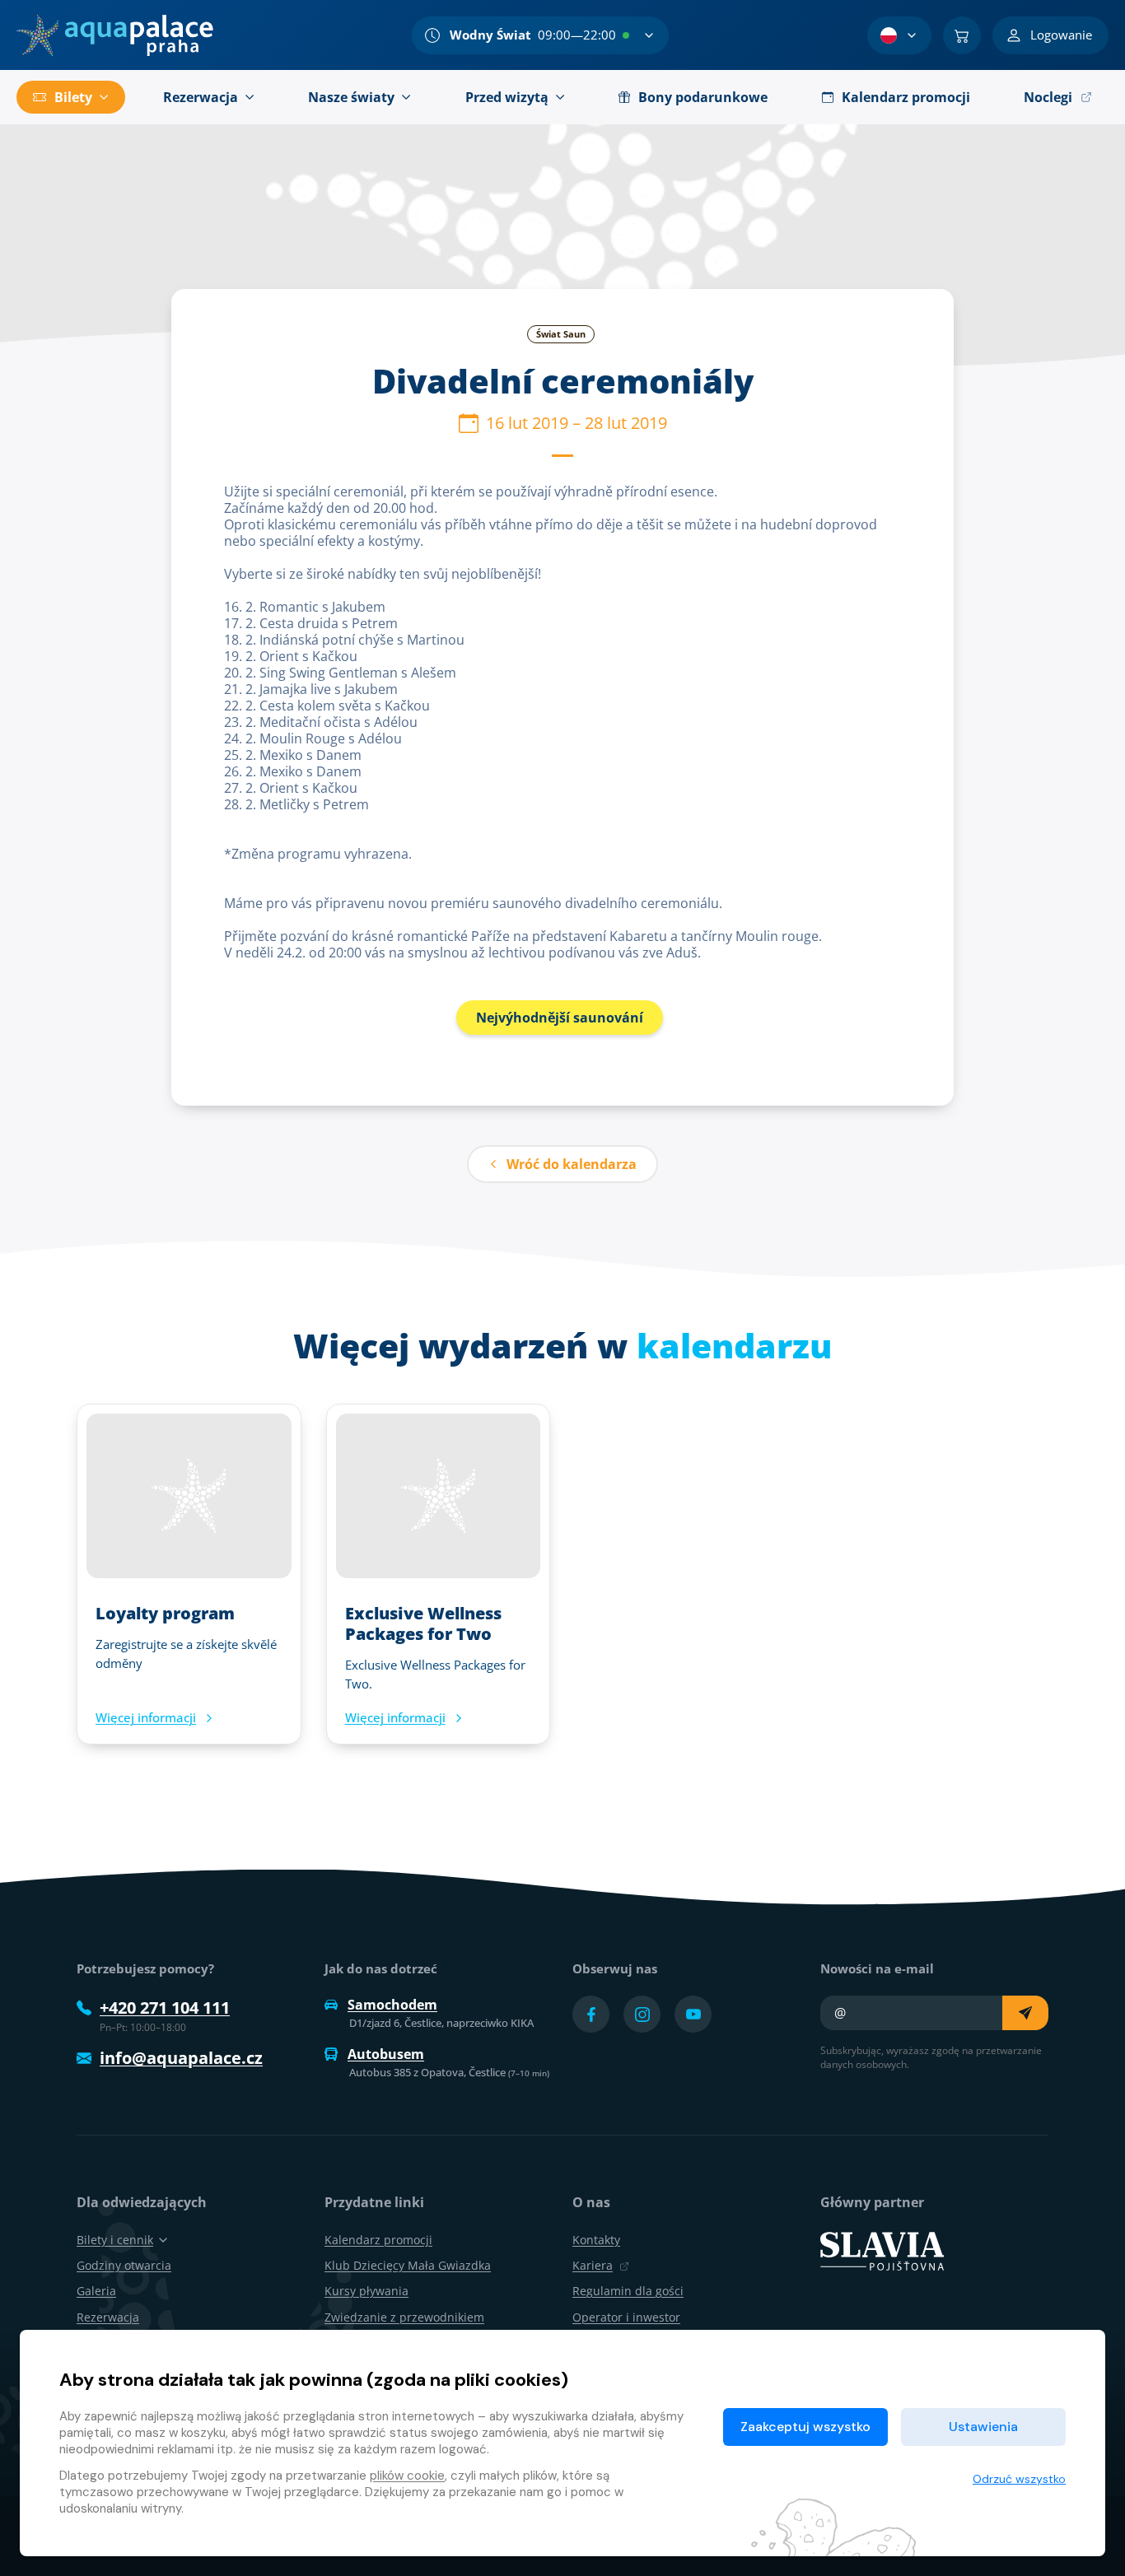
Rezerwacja (108, 2317)
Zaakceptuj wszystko (805, 2427)
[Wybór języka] (899, 35)
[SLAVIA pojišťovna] (882, 2250)
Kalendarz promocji (378, 2240)
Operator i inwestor (626, 2317)
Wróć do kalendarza (572, 1164)
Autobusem (386, 2054)
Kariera (593, 2265)
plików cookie (407, 2476)
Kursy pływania (366, 2291)
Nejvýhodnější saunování (560, 1018)
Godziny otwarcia (124, 2265)
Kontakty (596, 2240)
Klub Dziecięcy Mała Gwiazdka (408, 2265)
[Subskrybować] (1025, 2013)
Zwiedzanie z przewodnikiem (404, 2317)
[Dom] (115, 35)
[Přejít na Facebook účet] (591, 2014)
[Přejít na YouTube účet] (693, 2014)
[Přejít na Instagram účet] (642, 2014)
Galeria (96, 2291)
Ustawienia (983, 2427)
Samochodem (392, 2005)
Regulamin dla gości (628, 2291)
